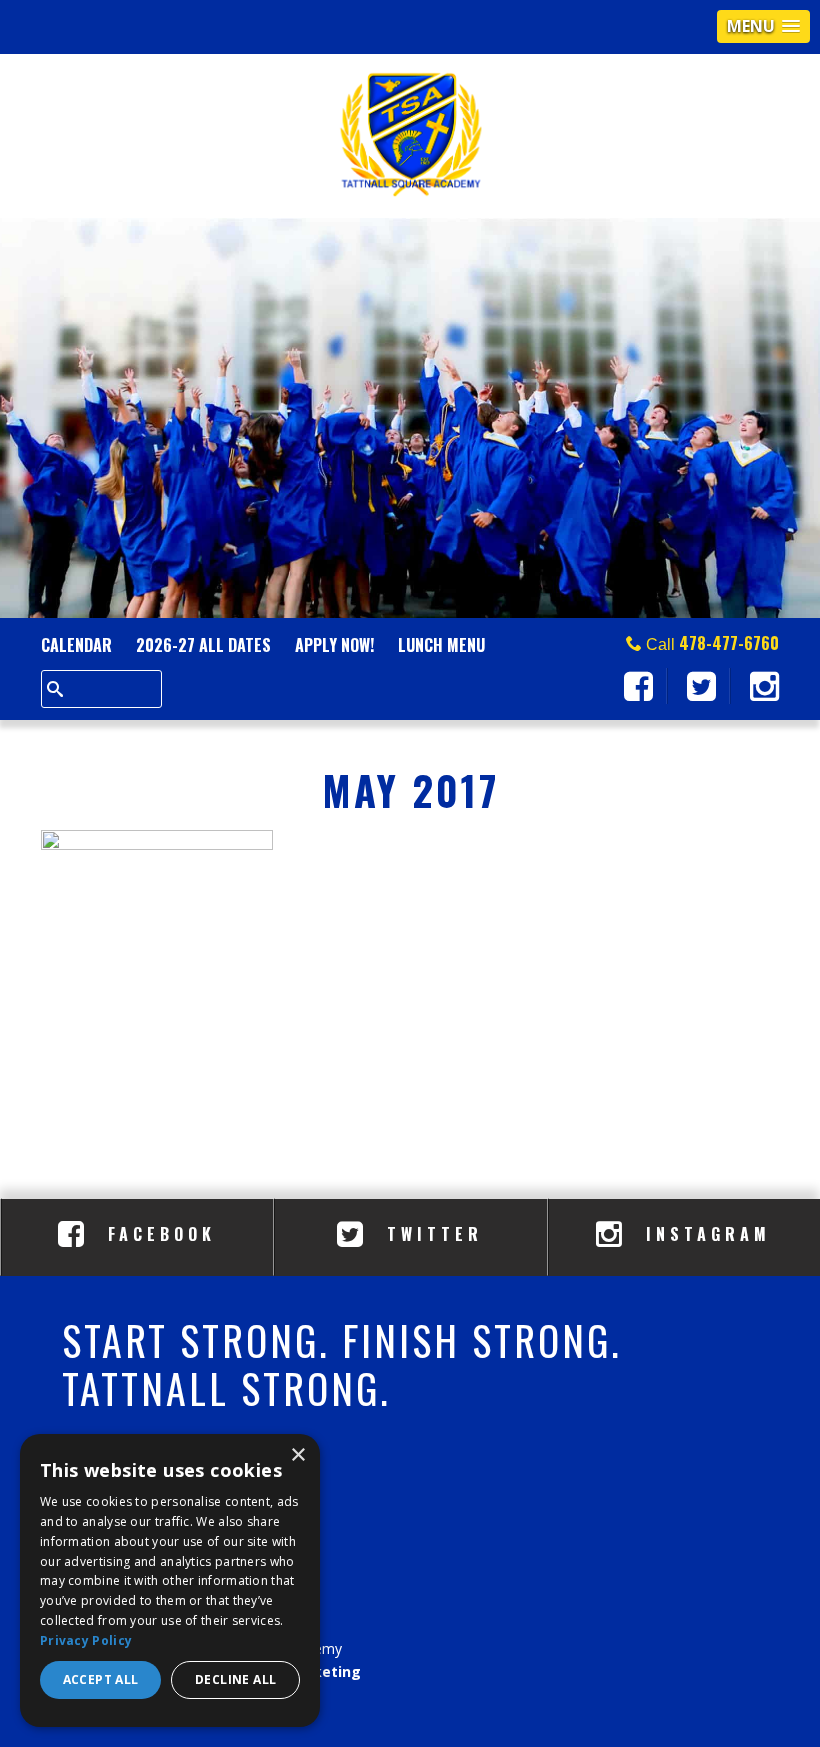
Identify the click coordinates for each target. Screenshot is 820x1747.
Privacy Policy (86, 1640)
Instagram (704, 1234)
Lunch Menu (441, 645)
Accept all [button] (101, 1679)
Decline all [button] (235, 1679)
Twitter (430, 1234)
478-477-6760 (729, 643)
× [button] (297, 1455)
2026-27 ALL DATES (203, 645)
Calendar (76, 645)
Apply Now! (334, 645)
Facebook (157, 1234)
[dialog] (170, 1580)
